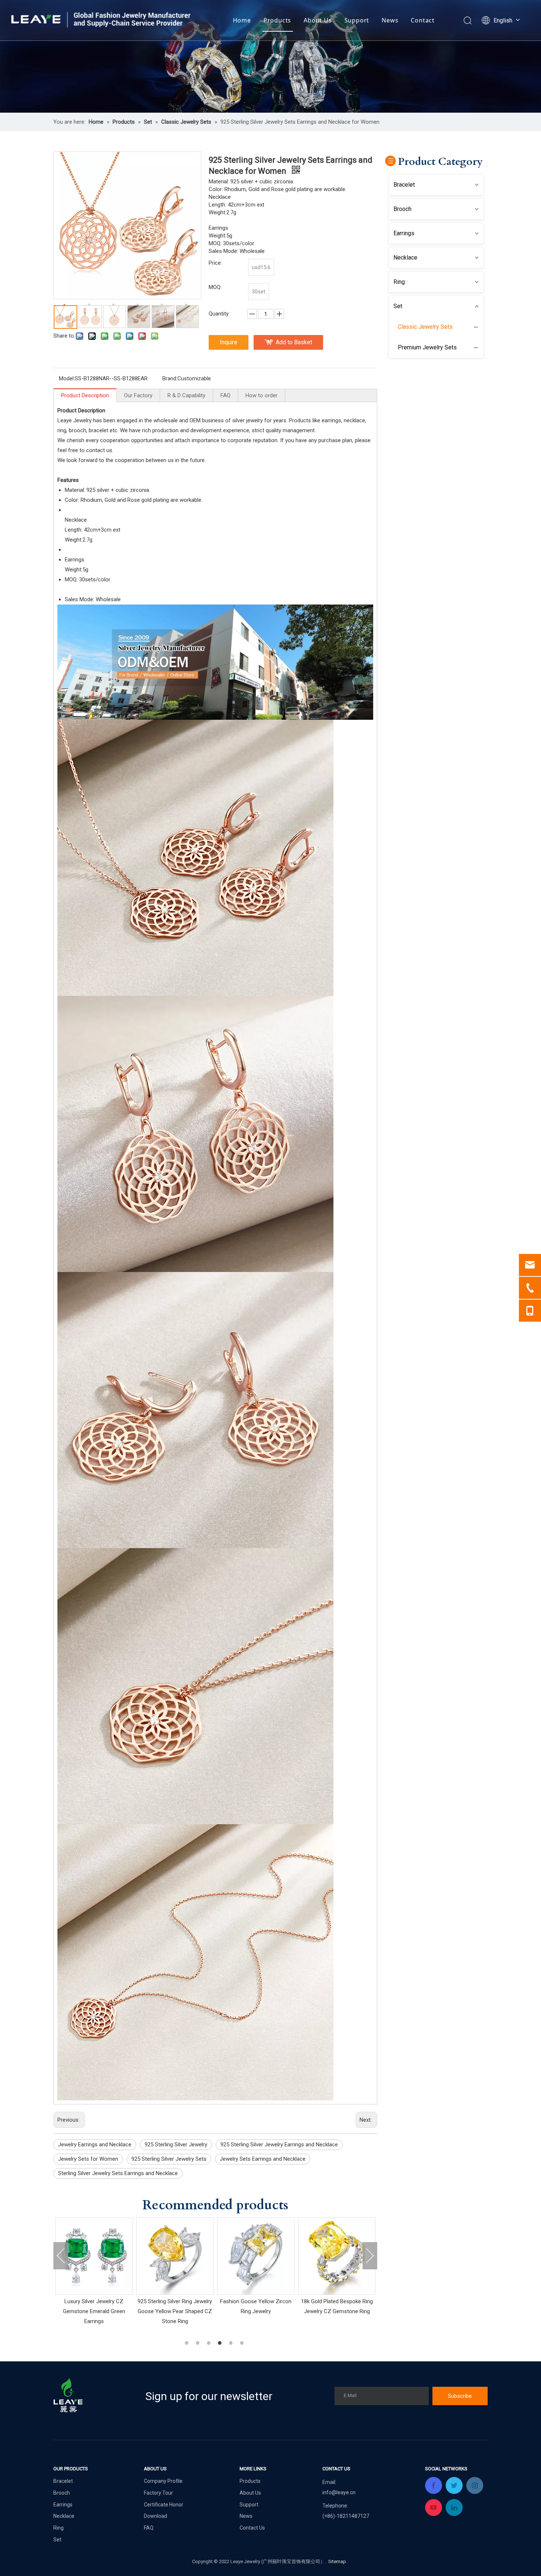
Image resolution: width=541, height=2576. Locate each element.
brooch (77, 430)
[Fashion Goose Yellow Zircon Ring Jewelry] (94, 2256)
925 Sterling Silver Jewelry (176, 2145)
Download (155, 2516)
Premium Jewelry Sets (427, 347)
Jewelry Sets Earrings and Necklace (263, 2159)
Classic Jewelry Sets (425, 327)
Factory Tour (158, 2493)
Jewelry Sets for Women (88, 2159)
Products (277, 20)
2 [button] (199, 2343)
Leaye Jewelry (75, 420)
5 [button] (232, 2343)
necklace (354, 420)
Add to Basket (294, 342)
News (390, 20)
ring (62, 430)
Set (398, 306)
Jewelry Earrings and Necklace (95, 2145)
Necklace (405, 258)
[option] (94, 2267)
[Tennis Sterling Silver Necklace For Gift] (337, 2256)
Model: (67, 378)
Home (242, 20)
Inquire (229, 342)
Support (357, 20)
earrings (331, 420)
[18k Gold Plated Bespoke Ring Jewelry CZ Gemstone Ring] (175, 2256)
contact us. (100, 450)
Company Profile (163, 2481)
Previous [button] (61, 2256)
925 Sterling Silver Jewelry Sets (169, 2159)
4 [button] (221, 2343)
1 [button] (188, 2343)
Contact (423, 20)
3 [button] (210, 2343)
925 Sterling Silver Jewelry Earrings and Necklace (279, 2145)
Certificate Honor (164, 2505)
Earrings (404, 233)
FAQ (225, 395)
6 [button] (243, 2343)
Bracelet (404, 185)
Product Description (85, 395)
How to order (261, 395)
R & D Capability (186, 395)
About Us (318, 20)
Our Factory (138, 395)
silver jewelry (247, 420)
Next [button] (370, 2256)
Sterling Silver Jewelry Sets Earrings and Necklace (118, 2173)
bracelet (98, 430)
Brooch (402, 209)
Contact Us (252, 2528)
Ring (399, 282)
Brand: (170, 378)
